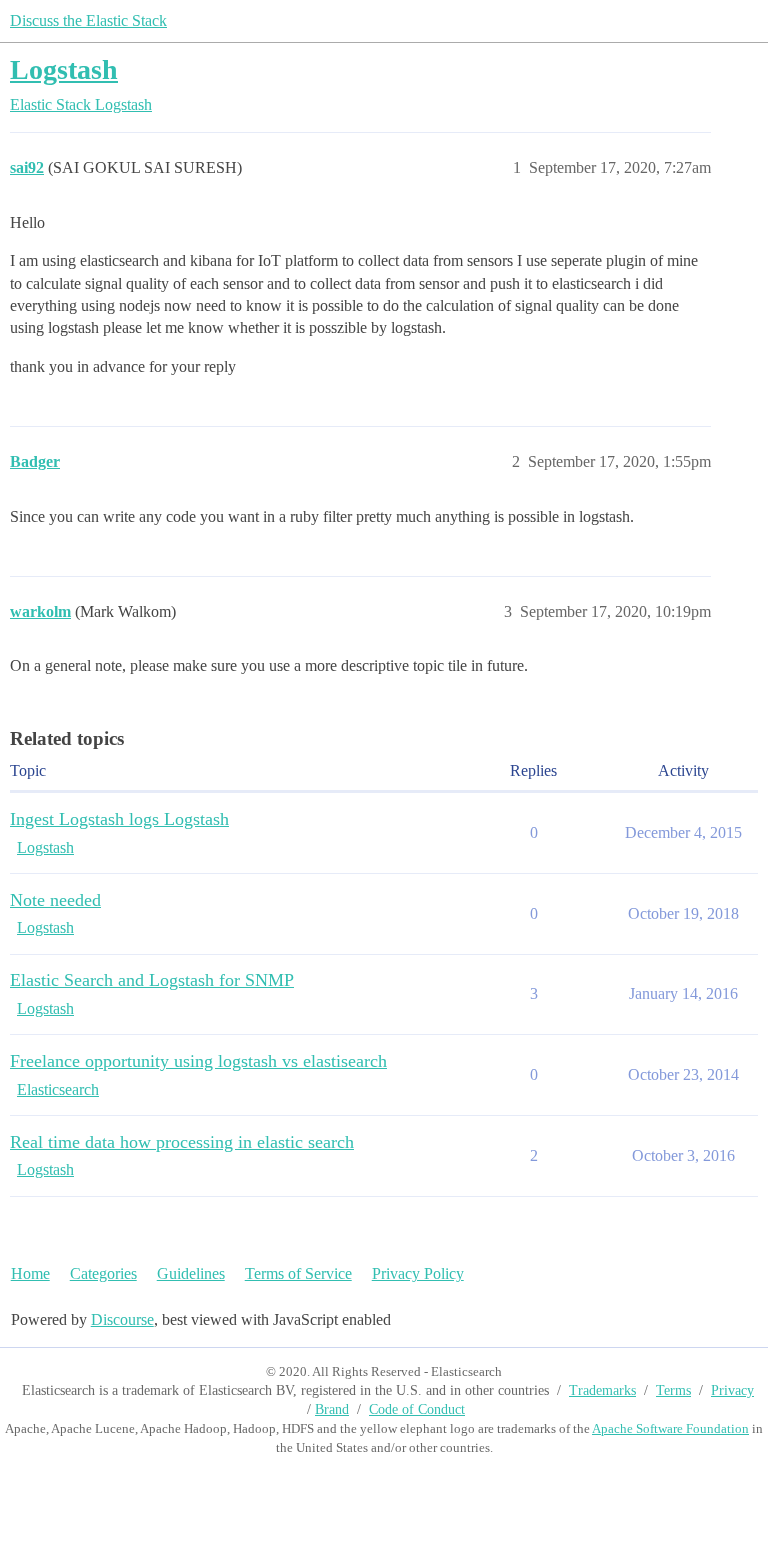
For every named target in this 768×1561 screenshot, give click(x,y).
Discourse (122, 1319)
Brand (332, 1409)
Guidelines (191, 1273)
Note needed (55, 900)
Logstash (64, 69)
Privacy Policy (418, 1273)
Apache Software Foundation (670, 1428)
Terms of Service (298, 1273)
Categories (103, 1273)
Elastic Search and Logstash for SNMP (152, 980)
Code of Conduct (417, 1409)
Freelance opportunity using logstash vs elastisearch (198, 1061)
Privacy (732, 1390)
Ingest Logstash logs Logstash (119, 819)
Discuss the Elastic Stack (88, 20)
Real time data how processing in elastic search (182, 1142)
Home (30, 1273)
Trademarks (602, 1390)
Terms (673, 1390)
